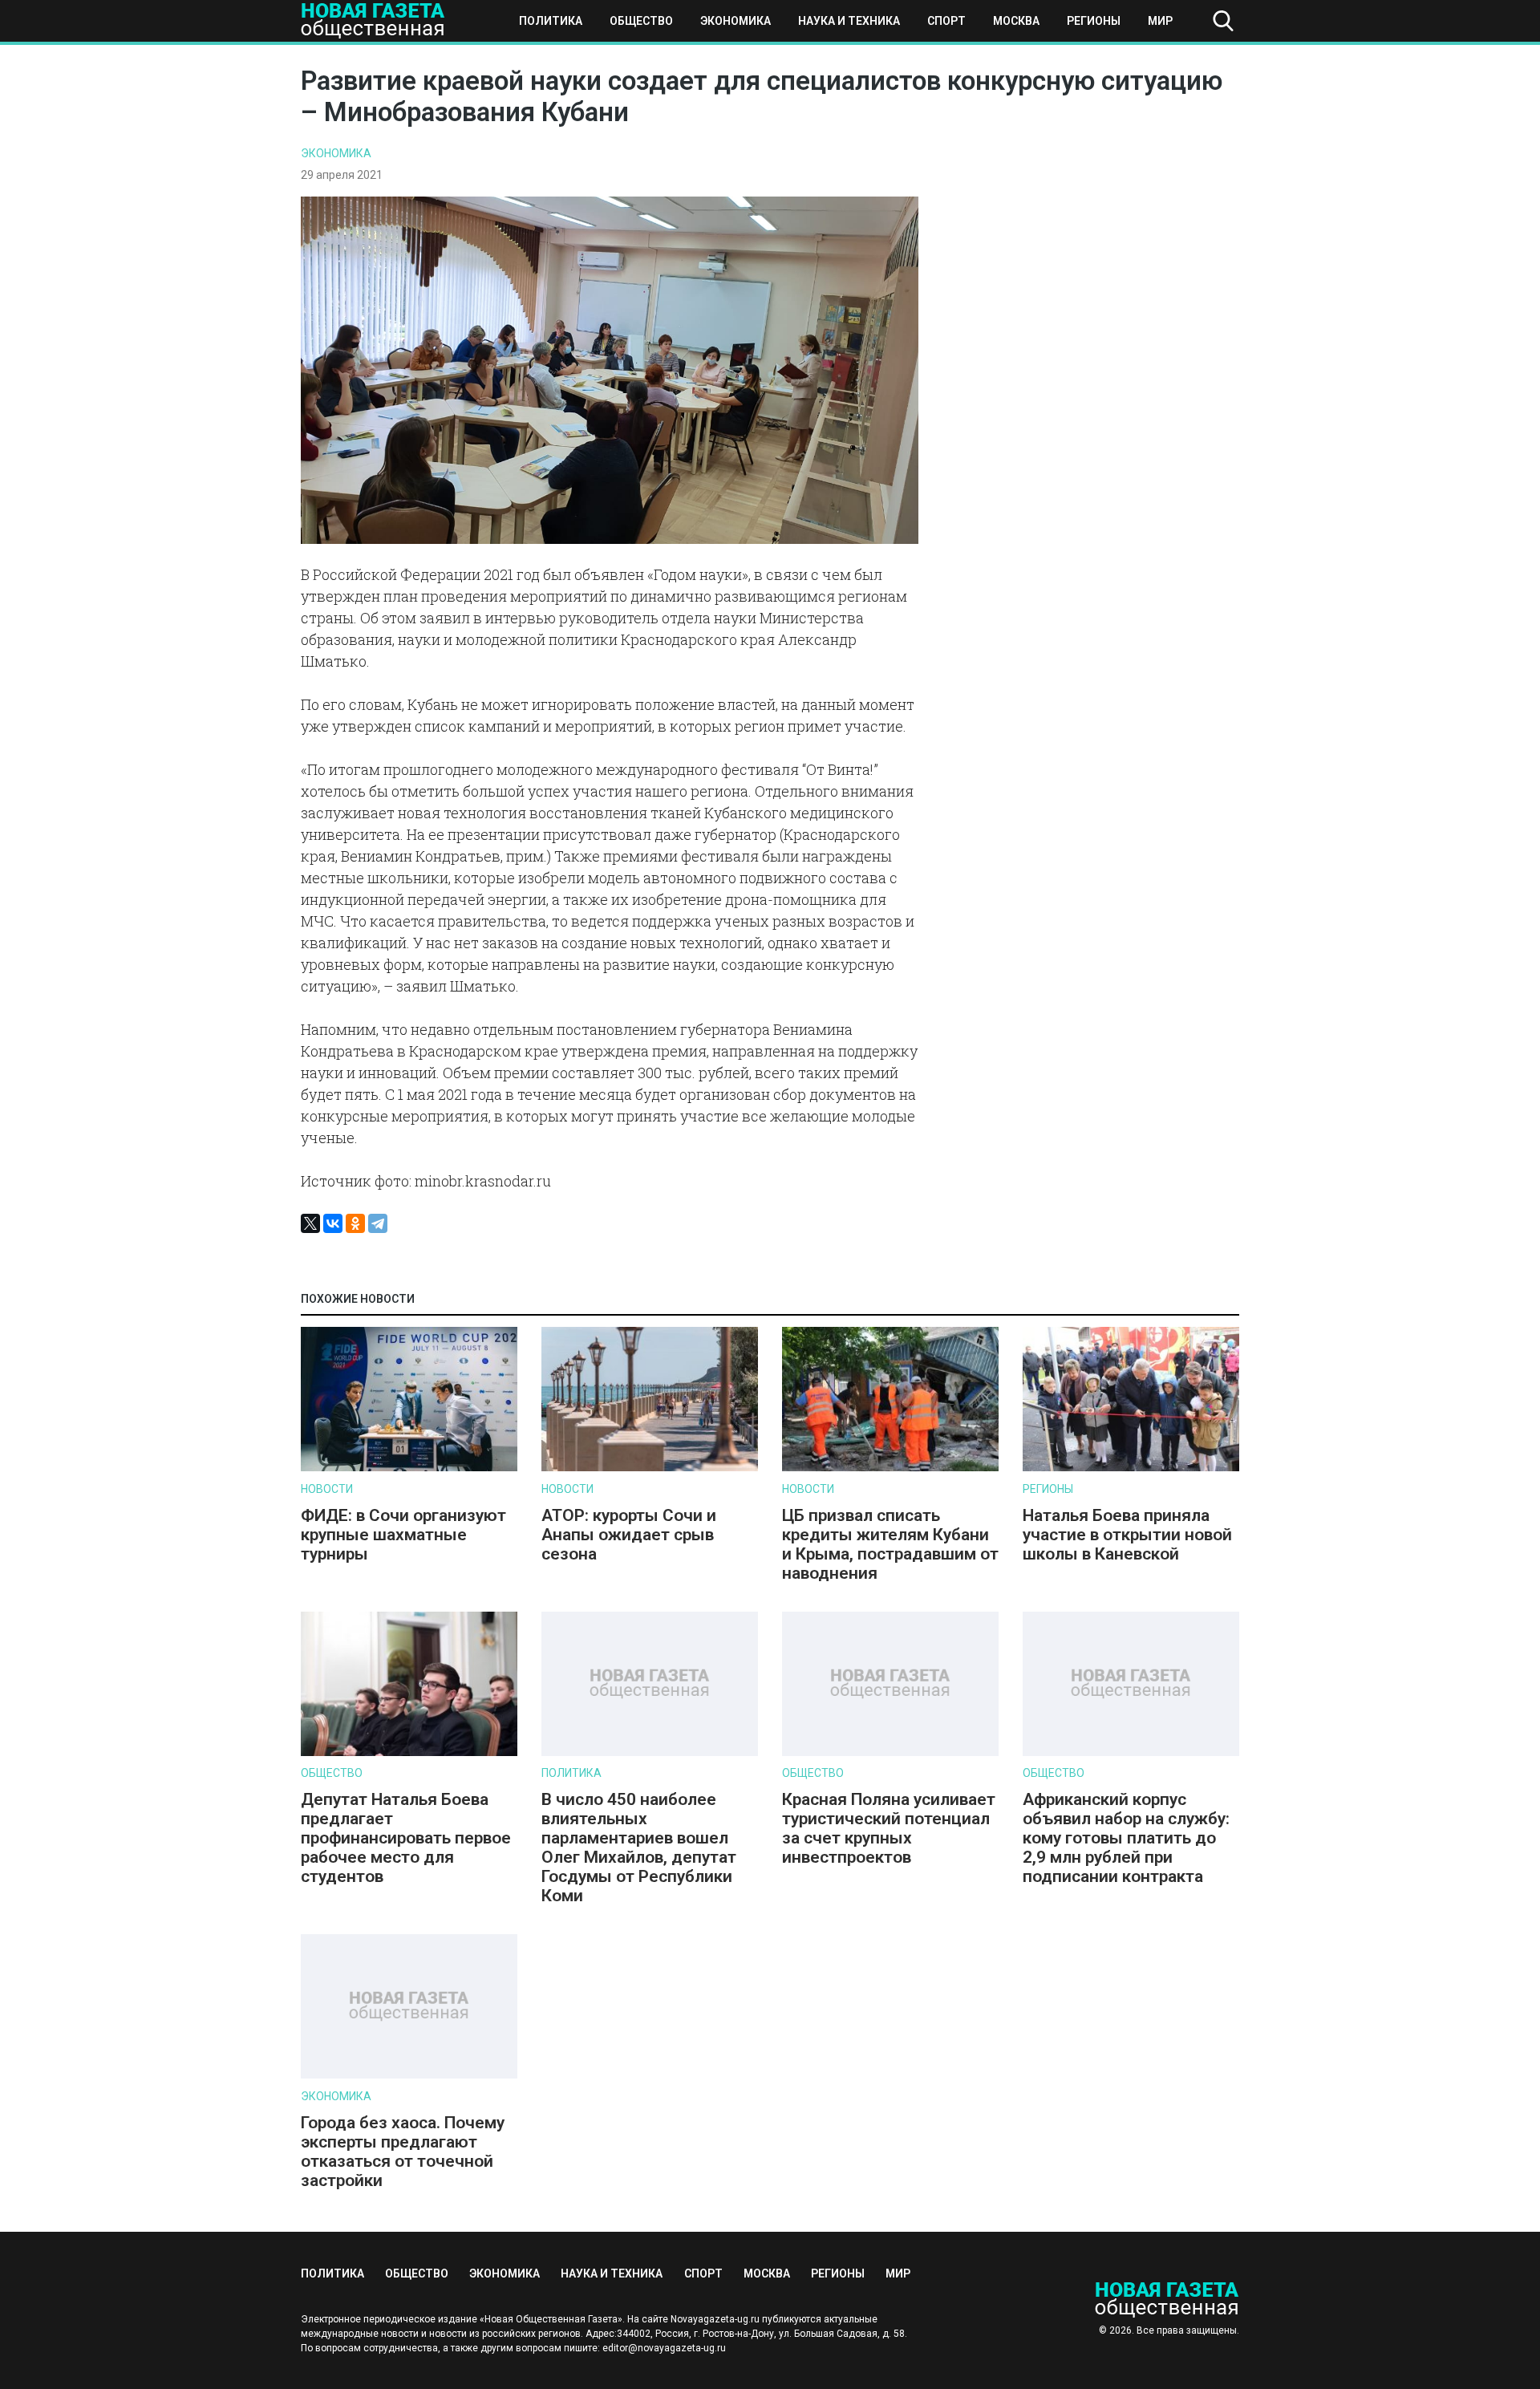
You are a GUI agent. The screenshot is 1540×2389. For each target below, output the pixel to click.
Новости (327, 1489)
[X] (310, 1223)
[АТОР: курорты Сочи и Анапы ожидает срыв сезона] (650, 1468)
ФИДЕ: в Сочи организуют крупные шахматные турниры (403, 1535)
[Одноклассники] (355, 1223)
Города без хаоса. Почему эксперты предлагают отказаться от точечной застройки (403, 2152)
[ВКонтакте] (333, 1223)
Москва (1016, 21)
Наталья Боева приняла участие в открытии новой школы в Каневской (1127, 1535)
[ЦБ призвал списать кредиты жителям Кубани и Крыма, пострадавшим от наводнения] (890, 1468)
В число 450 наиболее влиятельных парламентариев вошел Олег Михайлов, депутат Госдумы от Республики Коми (639, 1848)
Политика (551, 21)
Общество (641, 21)
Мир (1160, 21)
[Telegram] (378, 1223)
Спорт (946, 21)
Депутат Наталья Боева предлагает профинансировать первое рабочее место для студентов (406, 1838)
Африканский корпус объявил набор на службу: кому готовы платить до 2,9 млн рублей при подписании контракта (1126, 1838)
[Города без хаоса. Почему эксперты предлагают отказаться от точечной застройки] (409, 2075)
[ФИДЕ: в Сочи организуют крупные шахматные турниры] (409, 1468)
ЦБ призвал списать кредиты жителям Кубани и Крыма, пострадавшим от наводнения (890, 1544)
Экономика (736, 21)
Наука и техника (849, 21)
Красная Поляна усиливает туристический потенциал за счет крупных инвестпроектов (889, 1828)
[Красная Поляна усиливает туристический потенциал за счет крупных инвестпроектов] (890, 1752)
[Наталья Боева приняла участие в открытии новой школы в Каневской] (1131, 1468)
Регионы (1094, 21)
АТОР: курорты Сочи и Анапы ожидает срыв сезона (629, 1535)
